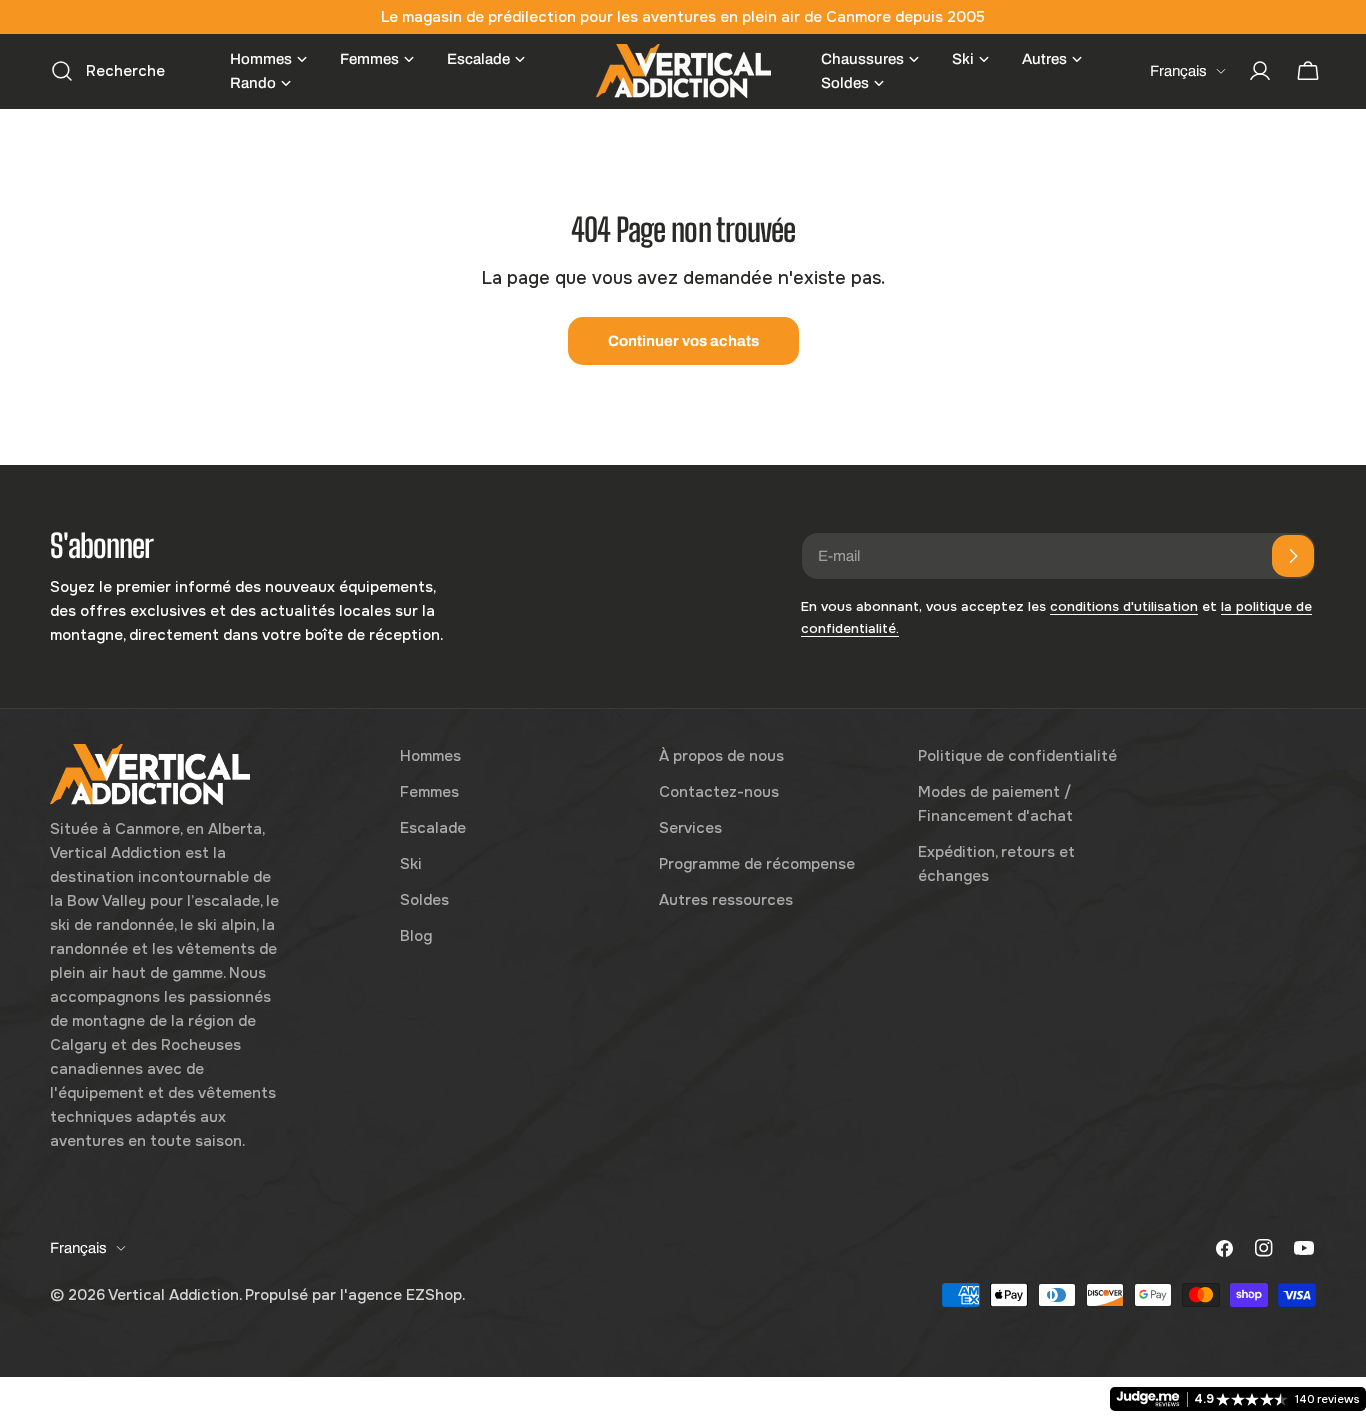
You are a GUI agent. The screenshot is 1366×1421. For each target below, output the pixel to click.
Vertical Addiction (173, 1295)
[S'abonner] (1293, 556)
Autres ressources (726, 900)
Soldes (424, 900)
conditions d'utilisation (1124, 606)
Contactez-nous (719, 792)
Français (1178, 71)
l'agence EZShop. (402, 1295)
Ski (411, 864)
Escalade (433, 828)
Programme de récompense (757, 864)
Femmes (429, 792)
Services (690, 828)
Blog (416, 936)
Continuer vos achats (683, 341)
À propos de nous (721, 756)
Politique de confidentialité (1017, 756)
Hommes (430, 756)
